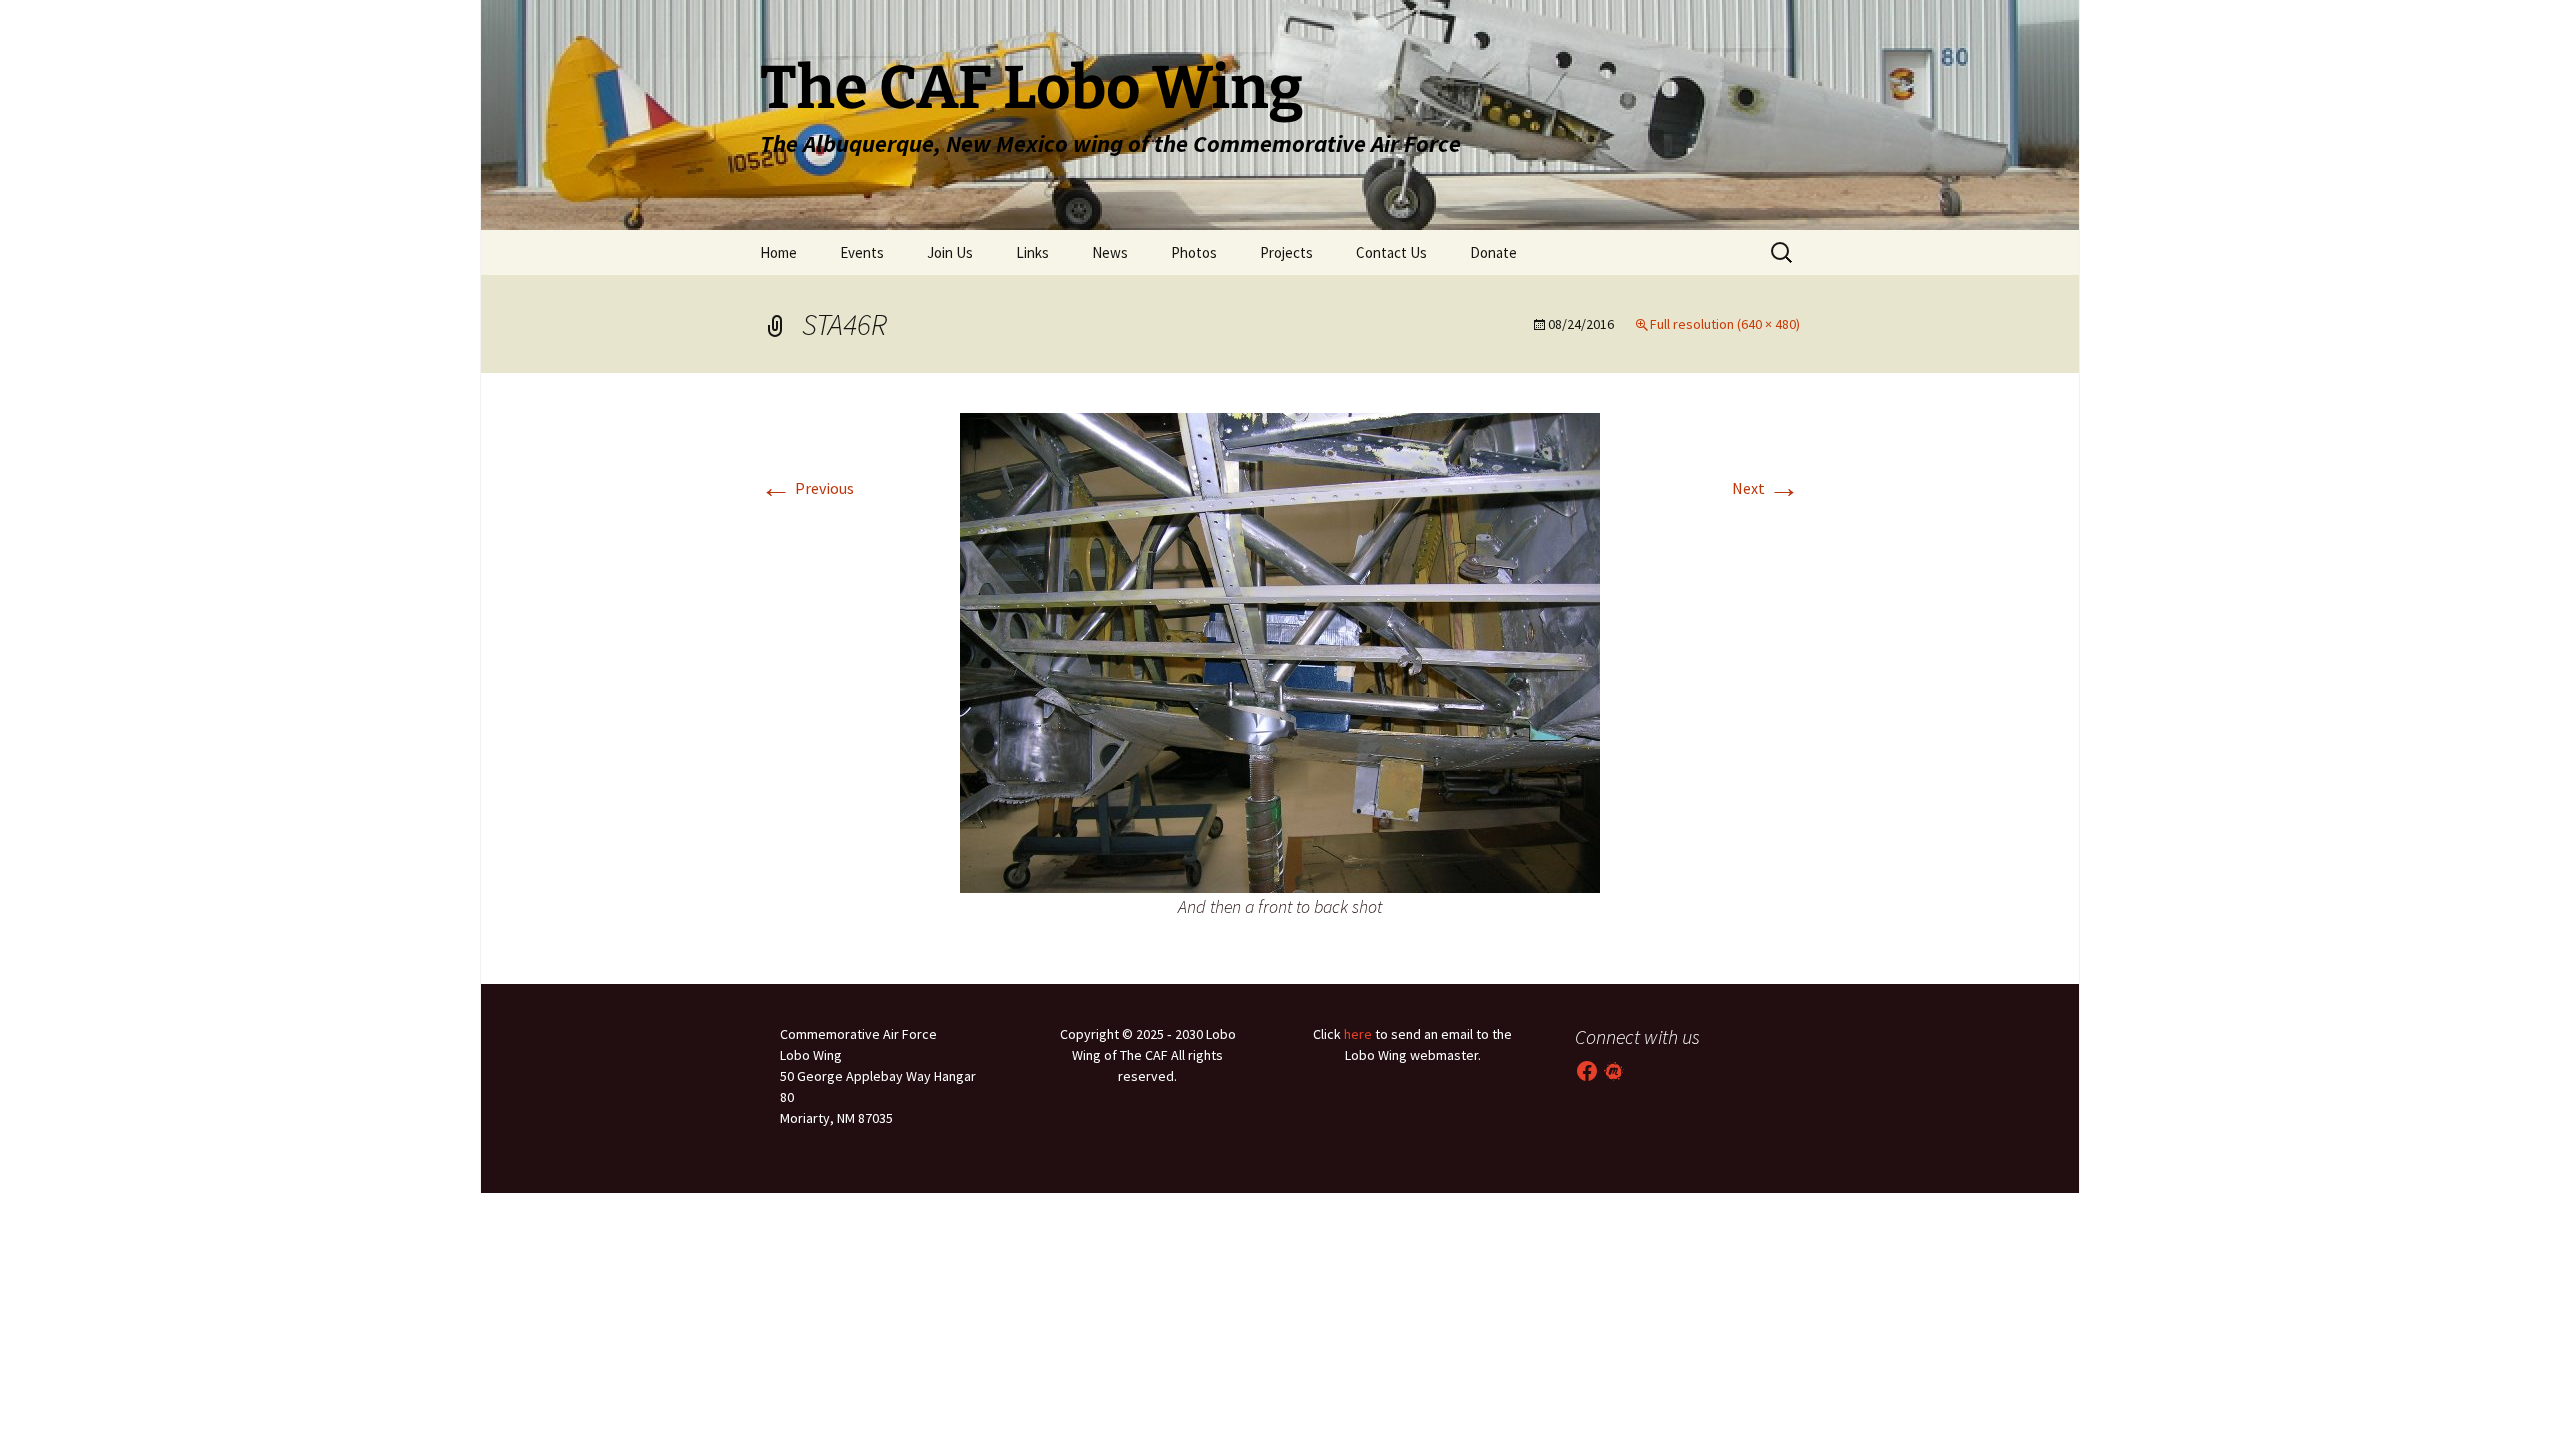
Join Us (950, 252)
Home (778, 252)
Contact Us (1391, 252)
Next (1766, 488)
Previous (807, 488)
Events (862, 252)
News (1110, 252)
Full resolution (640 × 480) (1725, 324)
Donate (1493, 252)
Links (1032, 252)
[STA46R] (1280, 651)
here (1358, 1034)
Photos (1194, 252)
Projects (1286, 252)
